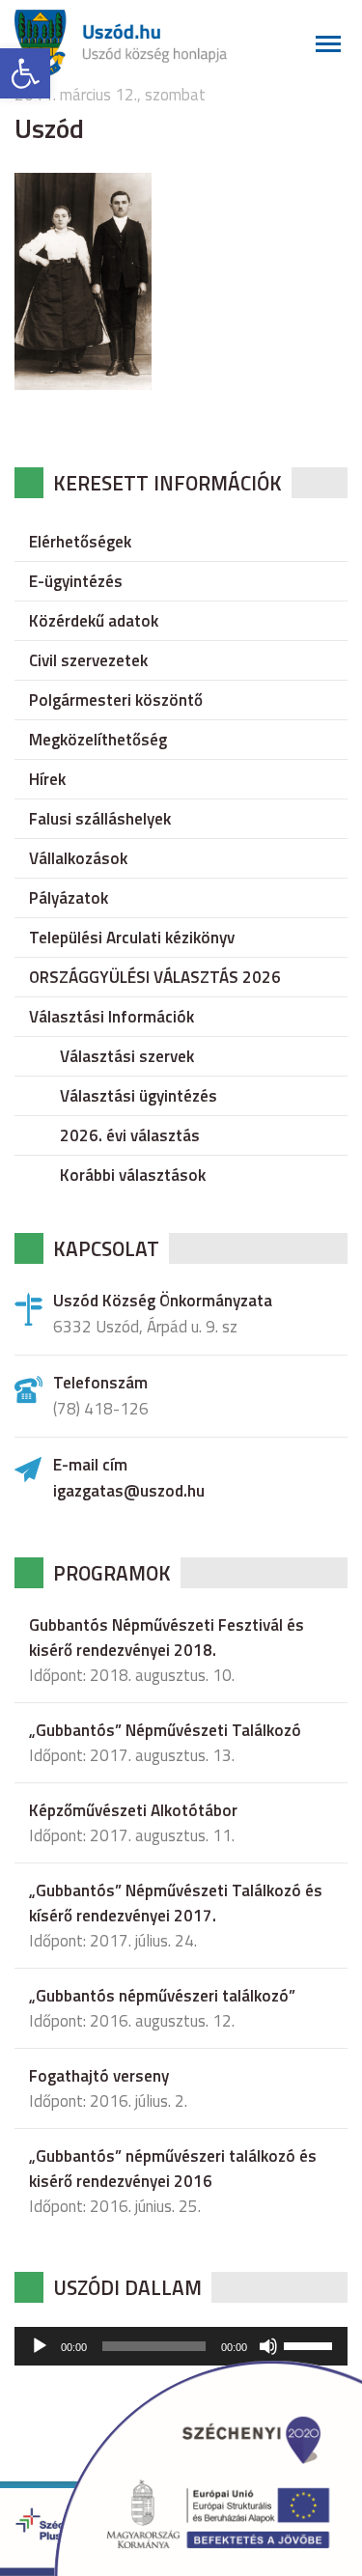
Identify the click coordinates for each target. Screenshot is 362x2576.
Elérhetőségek (80, 542)
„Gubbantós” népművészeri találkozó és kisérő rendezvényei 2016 (173, 2169)
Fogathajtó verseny (99, 2076)
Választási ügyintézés (139, 1096)
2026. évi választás (130, 1135)
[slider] (311, 2344)
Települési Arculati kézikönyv (132, 938)
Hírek (47, 779)
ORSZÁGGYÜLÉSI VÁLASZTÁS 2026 (155, 977)
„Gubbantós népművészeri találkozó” (162, 1996)
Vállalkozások (78, 858)
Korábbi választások (133, 1175)
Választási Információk (111, 1017)
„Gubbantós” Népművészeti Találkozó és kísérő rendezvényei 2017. (176, 1903)
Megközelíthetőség (98, 740)
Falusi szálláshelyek (100, 819)
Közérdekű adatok (94, 621)
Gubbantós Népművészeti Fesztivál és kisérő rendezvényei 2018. (167, 1638)
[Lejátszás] (40, 2346)
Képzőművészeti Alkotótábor (133, 1810)
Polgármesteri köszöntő (116, 700)
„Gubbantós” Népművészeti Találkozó (165, 1730)
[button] (25, 73)
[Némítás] (268, 2346)
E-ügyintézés (76, 581)
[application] (181, 2346)
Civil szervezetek (88, 660)
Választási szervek (127, 1056)
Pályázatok (69, 898)
